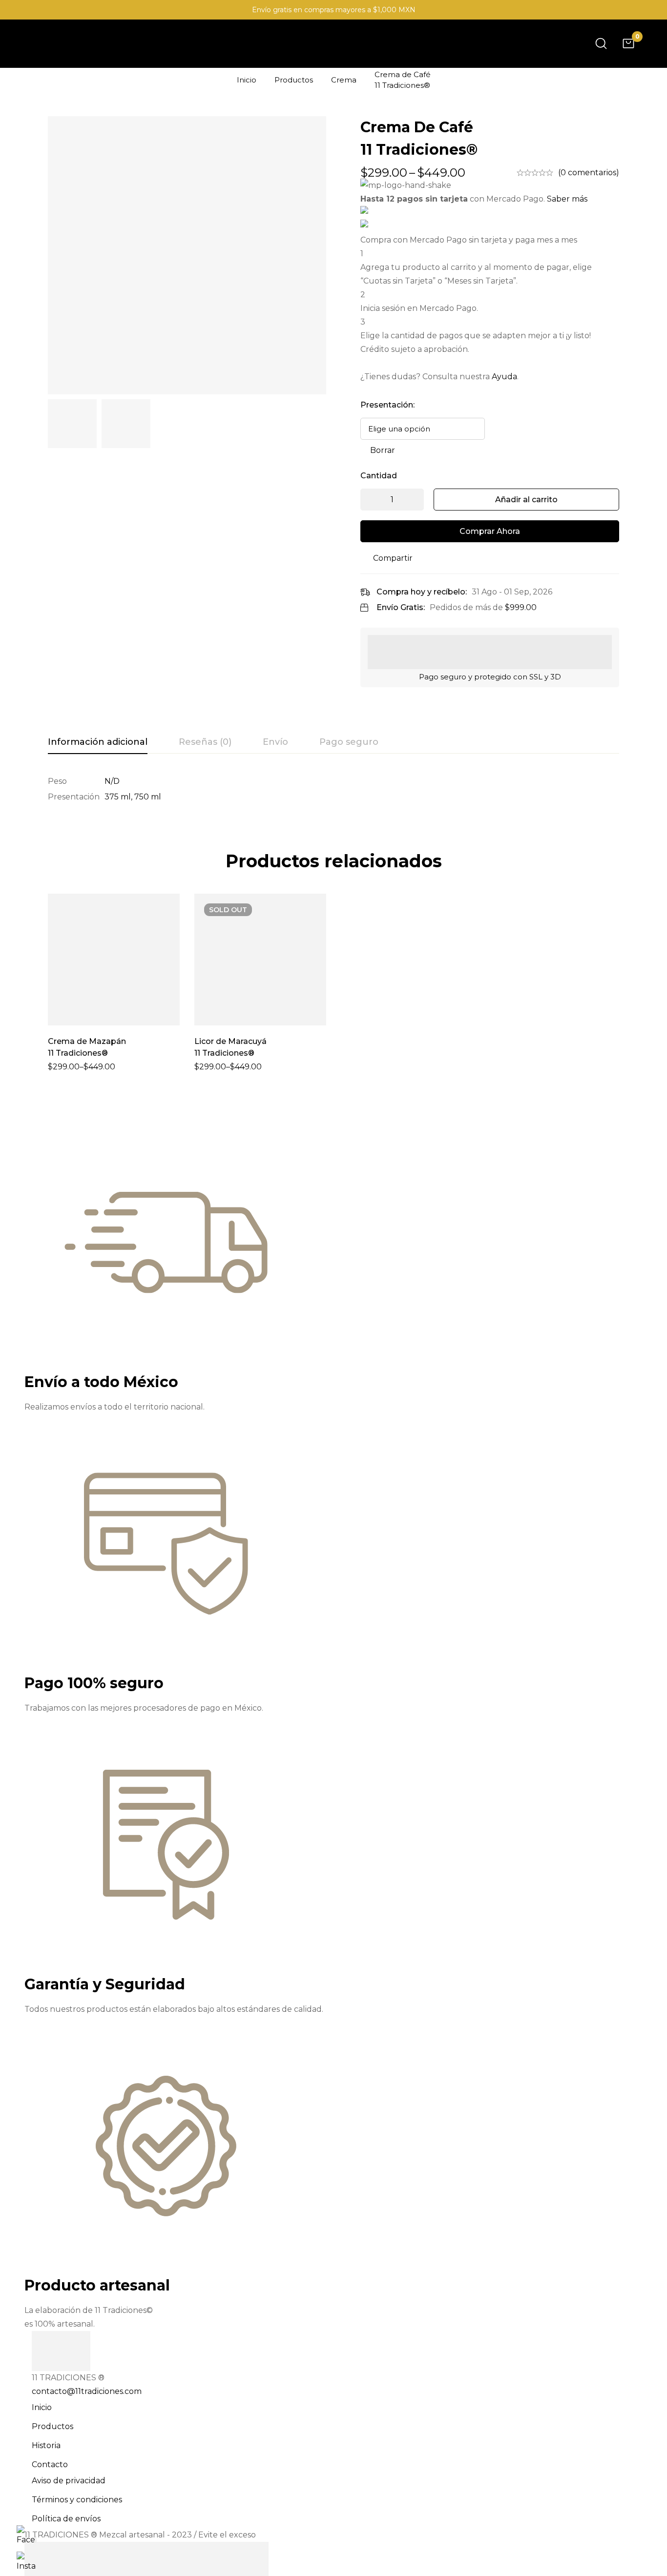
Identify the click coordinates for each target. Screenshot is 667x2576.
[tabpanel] (333, 789)
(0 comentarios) (589, 173)
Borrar (383, 450)
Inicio (247, 80)
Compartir (393, 558)
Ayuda (504, 377)
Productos (294, 80)
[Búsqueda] (601, 43)
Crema (344, 80)
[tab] (98, 742)
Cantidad (379, 476)
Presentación (387, 405)
